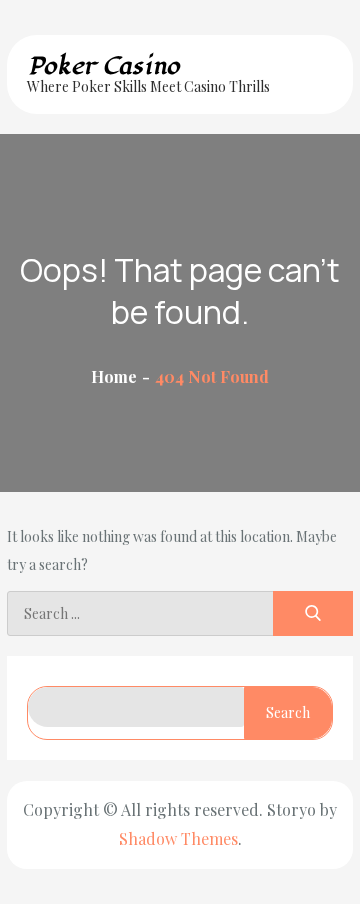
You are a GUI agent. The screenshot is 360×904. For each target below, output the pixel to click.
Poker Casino (103, 66)
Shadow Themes (178, 838)
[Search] (313, 613)
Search (288, 712)
